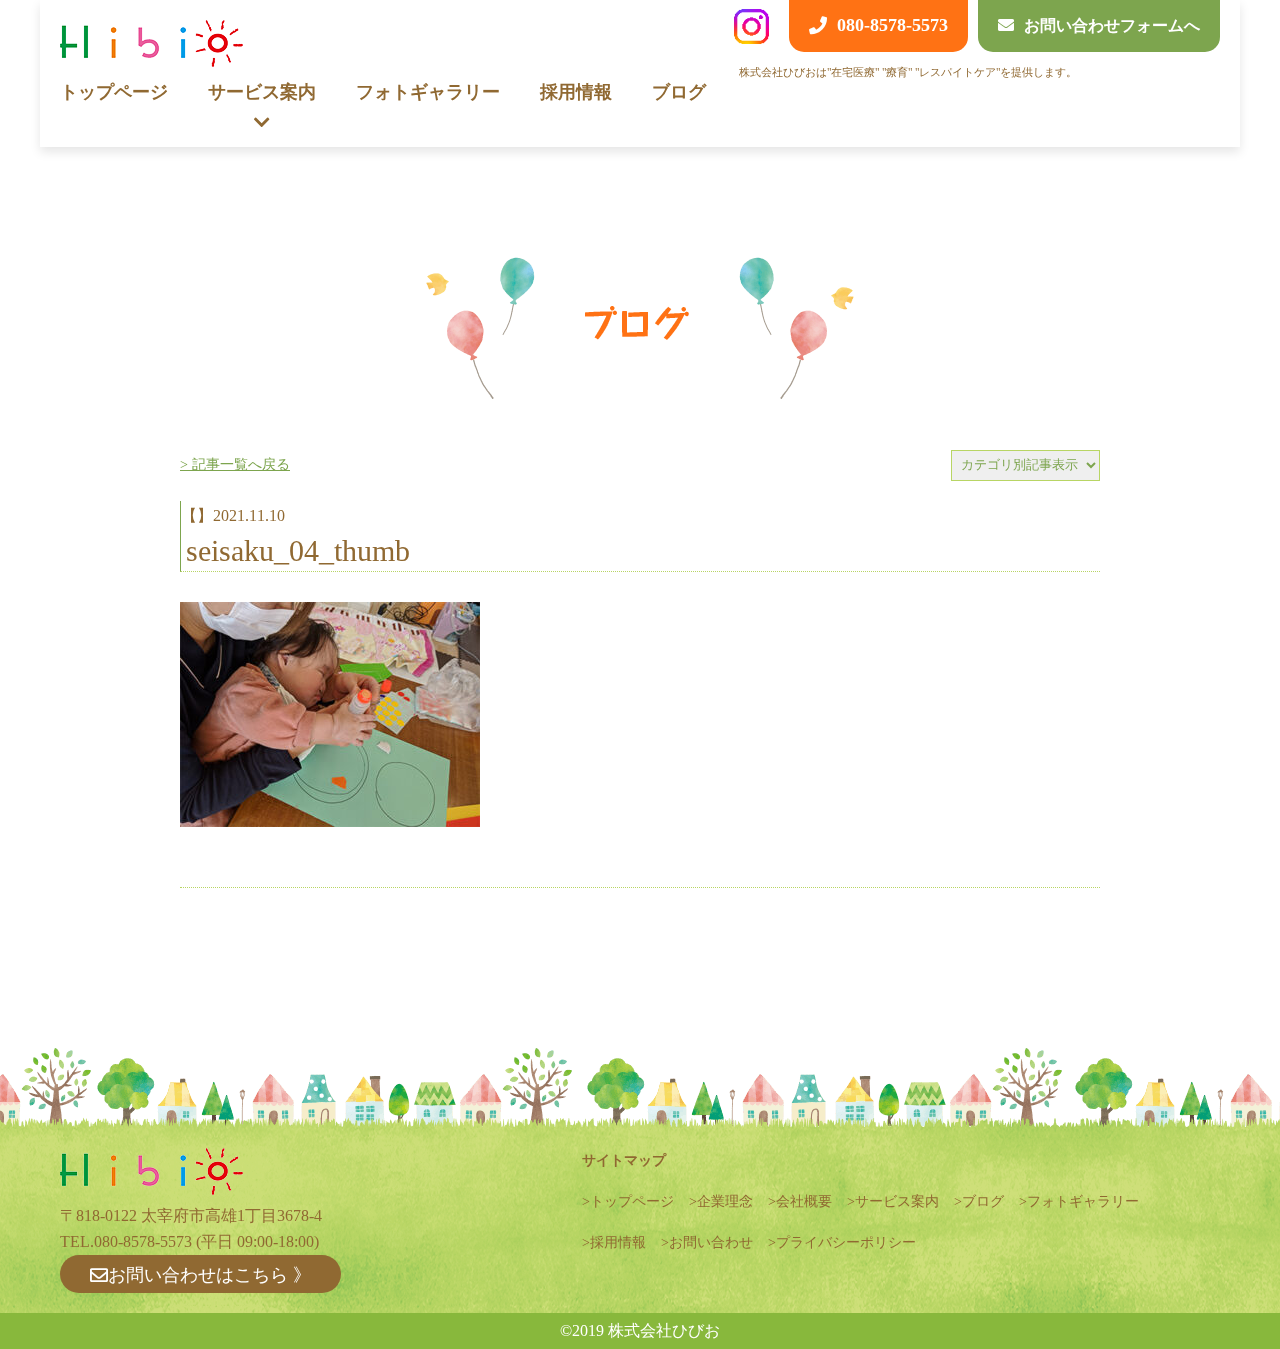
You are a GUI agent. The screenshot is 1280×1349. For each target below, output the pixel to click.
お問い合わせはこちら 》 (209, 1275)
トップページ (114, 92)
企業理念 (725, 1201)
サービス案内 (897, 1201)
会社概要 (804, 1201)
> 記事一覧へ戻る (235, 464)
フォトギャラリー (428, 92)
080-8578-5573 (143, 1241)
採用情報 (576, 92)
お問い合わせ (711, 1242)
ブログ (679, 92)
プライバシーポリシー (846, 1242)
